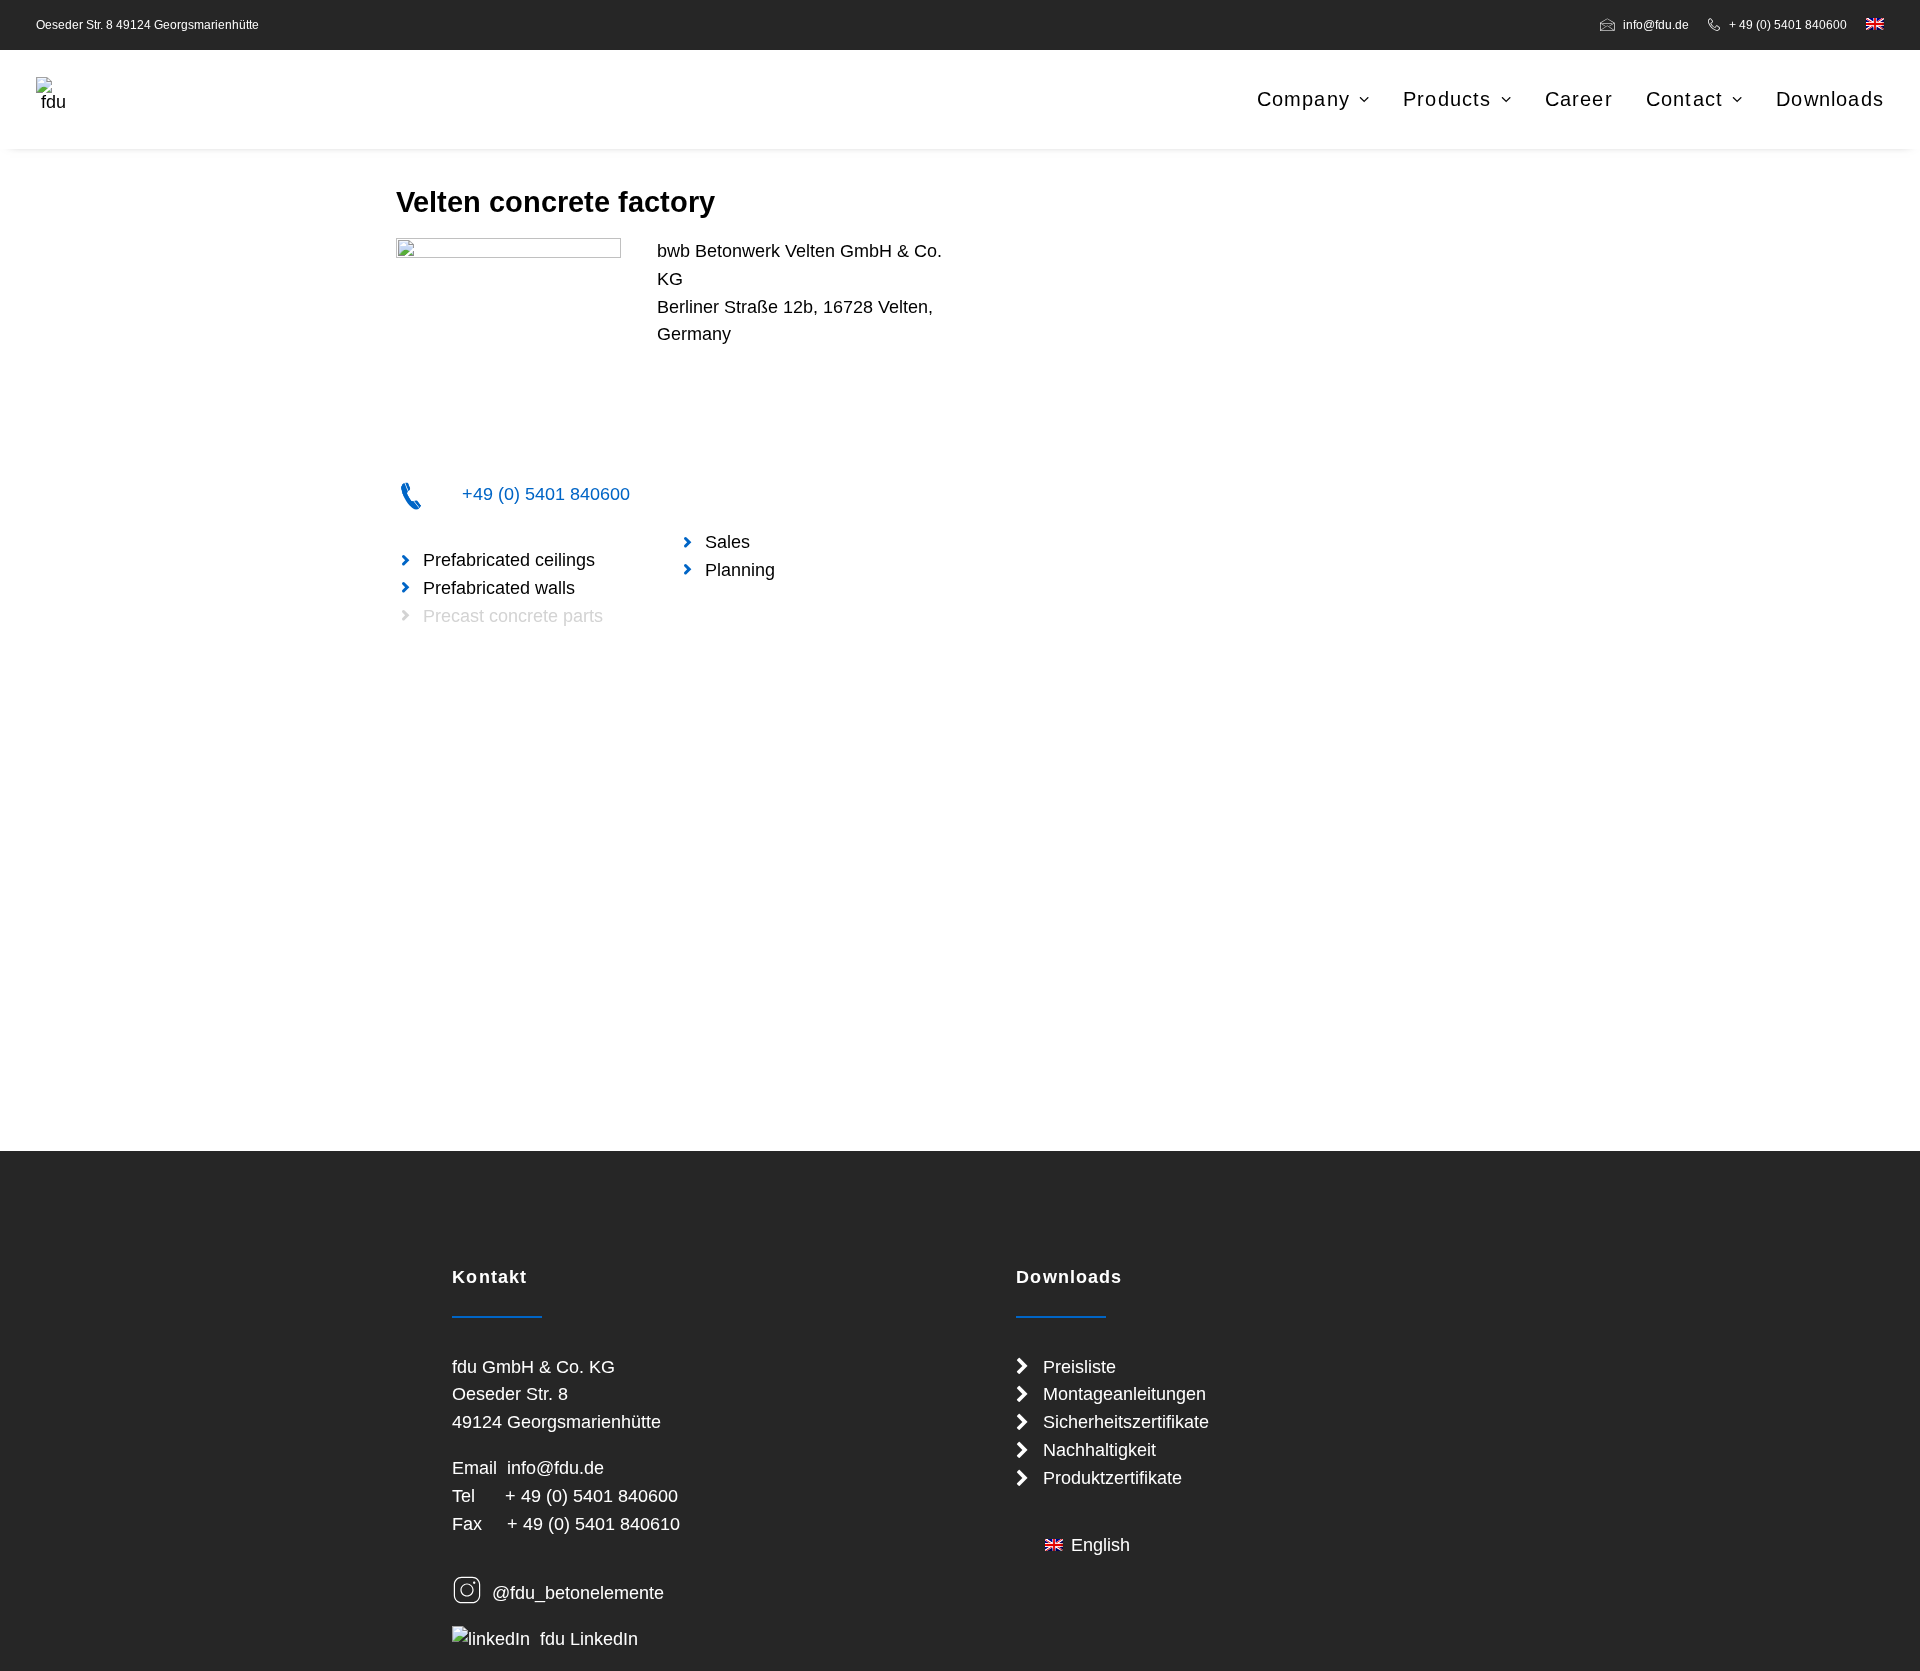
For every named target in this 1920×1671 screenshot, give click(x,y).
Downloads (1830, 99)
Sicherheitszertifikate (1126, 1422)
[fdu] (53, 94)
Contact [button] (1684, 99)
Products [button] (1447, 99)
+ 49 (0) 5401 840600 (1788, 25)
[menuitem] (1648, 25)
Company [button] (1303, 99)
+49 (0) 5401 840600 (546, 494)
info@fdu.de (1656, 25)
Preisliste (1079, 1367)
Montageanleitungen (1124, 1394)
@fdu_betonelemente (578, 1593)
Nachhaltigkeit (1099, 1450)
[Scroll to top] (1879, 1629)
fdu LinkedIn (589, 1639)
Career (1579, 99)
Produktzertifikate (1112, 1478)
